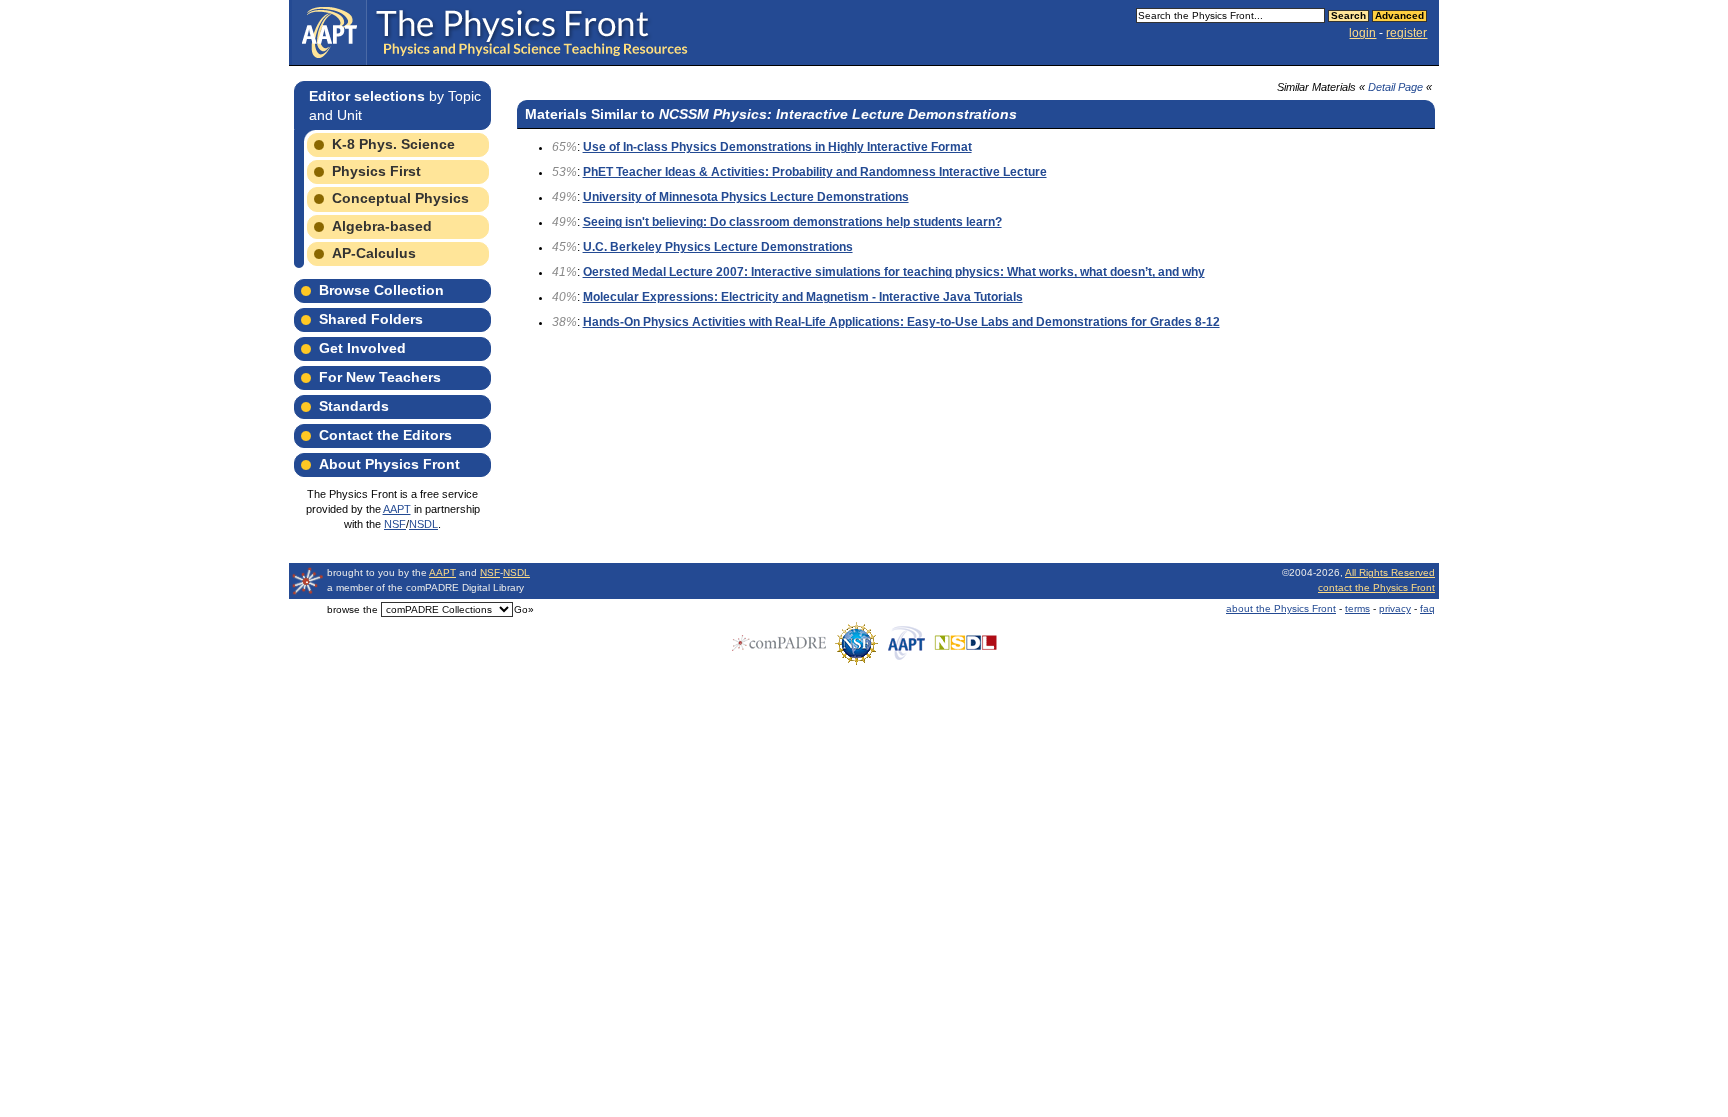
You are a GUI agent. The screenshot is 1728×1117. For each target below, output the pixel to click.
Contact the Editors (385, 435)
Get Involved (362, 348)
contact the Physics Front (1376, 587)
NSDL (423, 524)
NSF (395, 524)
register (1406, 33)
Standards (354, 406)
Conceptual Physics (400, 198)
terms (1357, 608)
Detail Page (1395, 87)
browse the (352, 609)
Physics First (376, 171)
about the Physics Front (1281, 608)
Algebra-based (382, 226)
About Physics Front (389, 464)
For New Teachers (380, 377)
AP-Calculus (374, 253)
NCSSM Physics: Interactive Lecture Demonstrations (838, 114)
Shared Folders (371, 319)
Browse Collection (381, 290)
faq (1427, 608)
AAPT (397, 509)
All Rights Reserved (1390, 572)
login (1362, 33)
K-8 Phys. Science (393, 144)
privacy (1395, 608)
